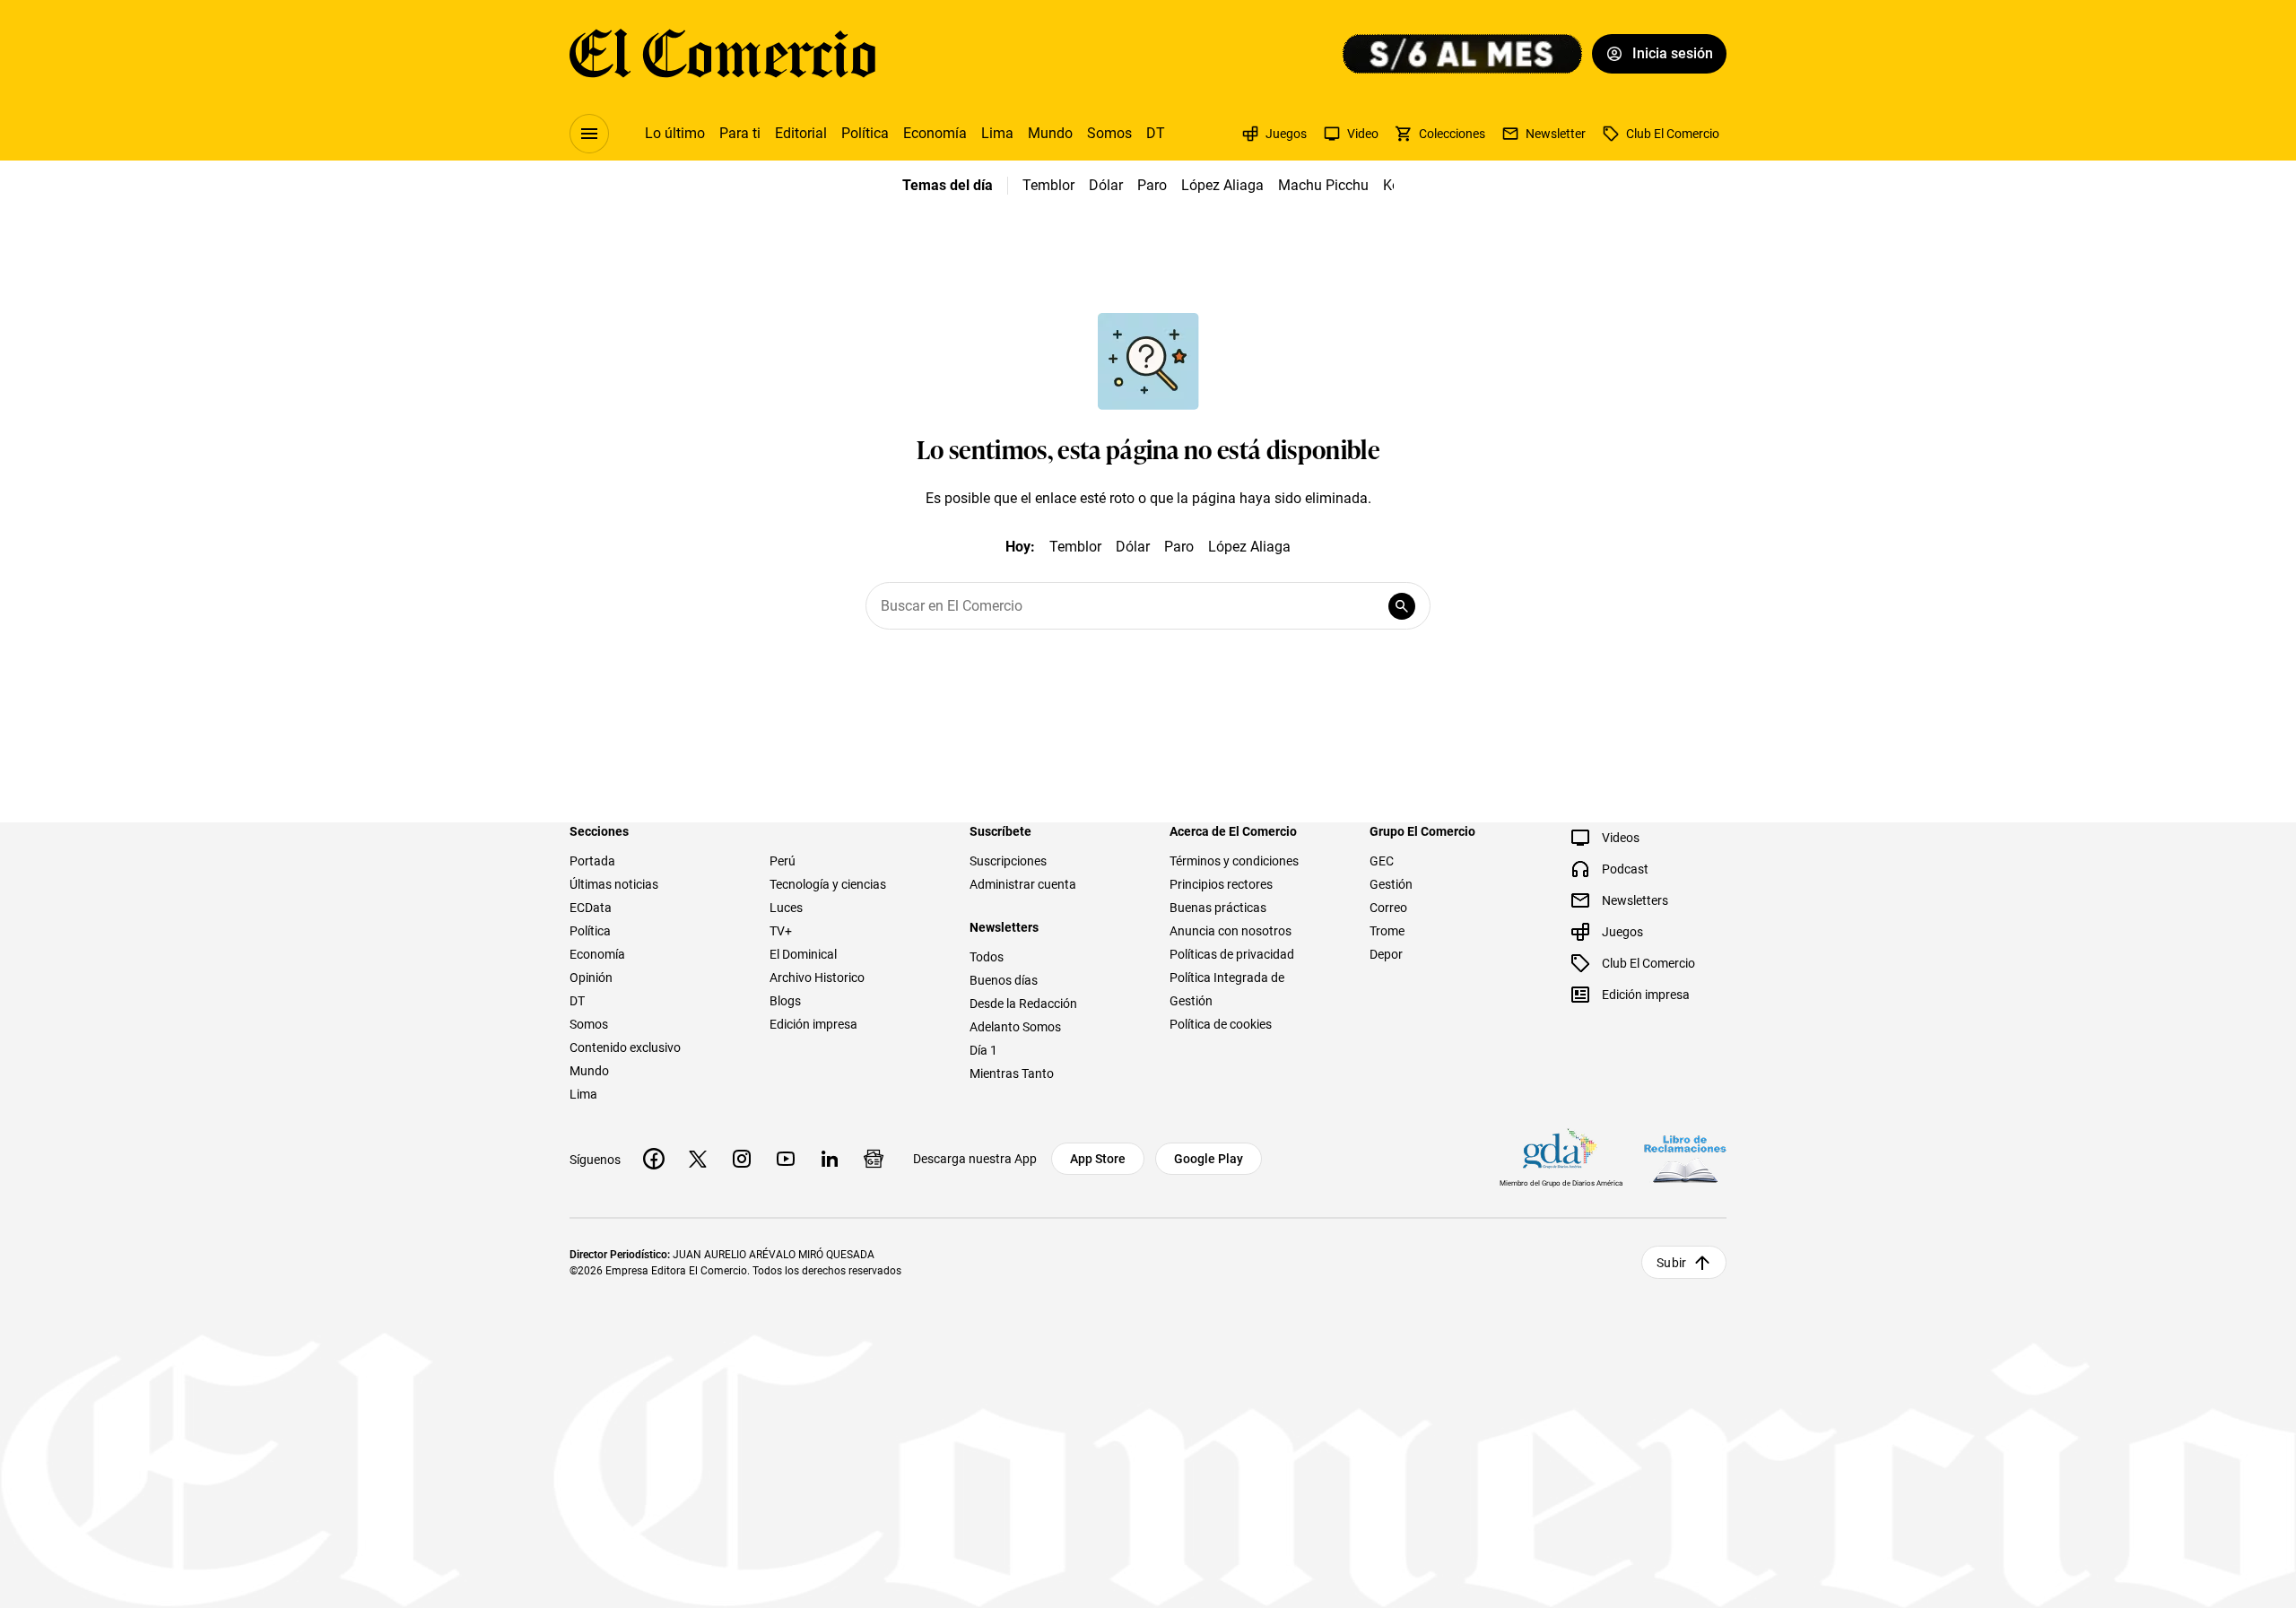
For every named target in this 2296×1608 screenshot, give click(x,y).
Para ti (740, 133)
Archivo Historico (817, 978)
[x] (698, 1159)
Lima (997, 133)
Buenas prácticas (1218, 908)
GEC (1382, 861)
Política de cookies (1221, 1024)
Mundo (1050, 133)
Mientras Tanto (1012, 1073)
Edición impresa (813, 1024)
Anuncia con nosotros (1231, 931)
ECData (591, 908)
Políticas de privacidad (1232, 954)
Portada (592, 861)
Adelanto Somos (1015, 1027)
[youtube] (786, 1159)
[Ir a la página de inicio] (722, 54)
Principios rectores (1221, 884)
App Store (1098, 1159)
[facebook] (654, 1159)
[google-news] (874, 1159)
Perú (783, 861)
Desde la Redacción (1023, 1004)
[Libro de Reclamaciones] (1685, 1159)
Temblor (1048, 185)
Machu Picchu (1323, 185)
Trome (1387, 931)
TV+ (781, 931)
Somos (1109, 133)
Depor (1386, 954)
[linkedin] (830, 1159)
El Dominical (803, 954)
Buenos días (1004, 980)
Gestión (1391, 884)
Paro (1152, 185)
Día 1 (983, 1050)
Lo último (675, 133)
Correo (1388, 908)
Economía (935, 133)
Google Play (1209, 1159)
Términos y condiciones (1234, 861)
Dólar (1106, 185)
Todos (987, 957)
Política (865, 133)
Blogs (785, 1001)
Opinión (591, 978)
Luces (786, 908)
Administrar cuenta (1023, 884)
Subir (1671, 1263)
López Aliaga (1222, 185)
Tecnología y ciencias (828, 884)
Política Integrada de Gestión (1227, 989)
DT (1156, 133)
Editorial (801, 133)
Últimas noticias (614, 884)
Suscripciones (1008, 861)
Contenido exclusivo (625, 1047)
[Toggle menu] (589, 134)
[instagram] (742, 1159)
